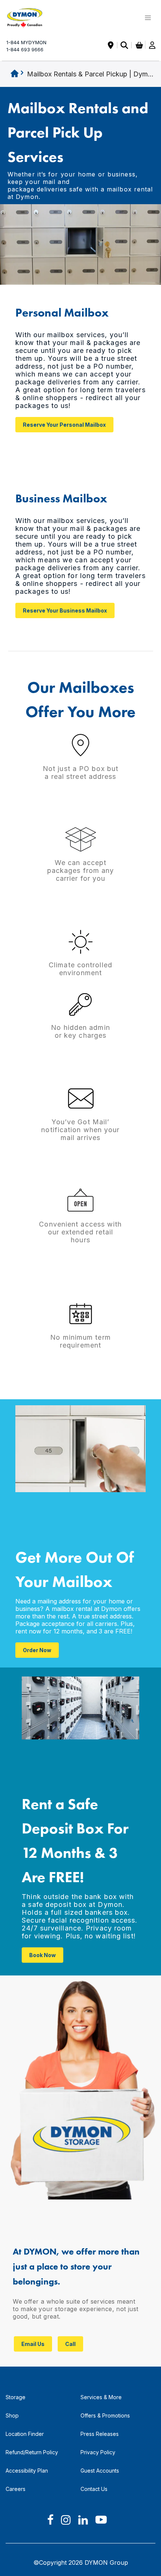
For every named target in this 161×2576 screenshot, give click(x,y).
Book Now (42, 1955)
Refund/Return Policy (32, 2452)
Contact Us (94, 2489)
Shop (12, 2415)
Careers (16, 2489)
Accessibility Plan (27, 2471)
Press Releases (100, 2434)
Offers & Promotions (105, 2415)
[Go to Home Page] (15, 74)
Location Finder (25, 2434)
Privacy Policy (98, 2452)
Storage (16, 2397)
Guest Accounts (100, 2471)
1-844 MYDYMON (26, 46)
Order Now (37, 1650)
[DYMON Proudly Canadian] (29, 18)
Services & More (101, 2397)
